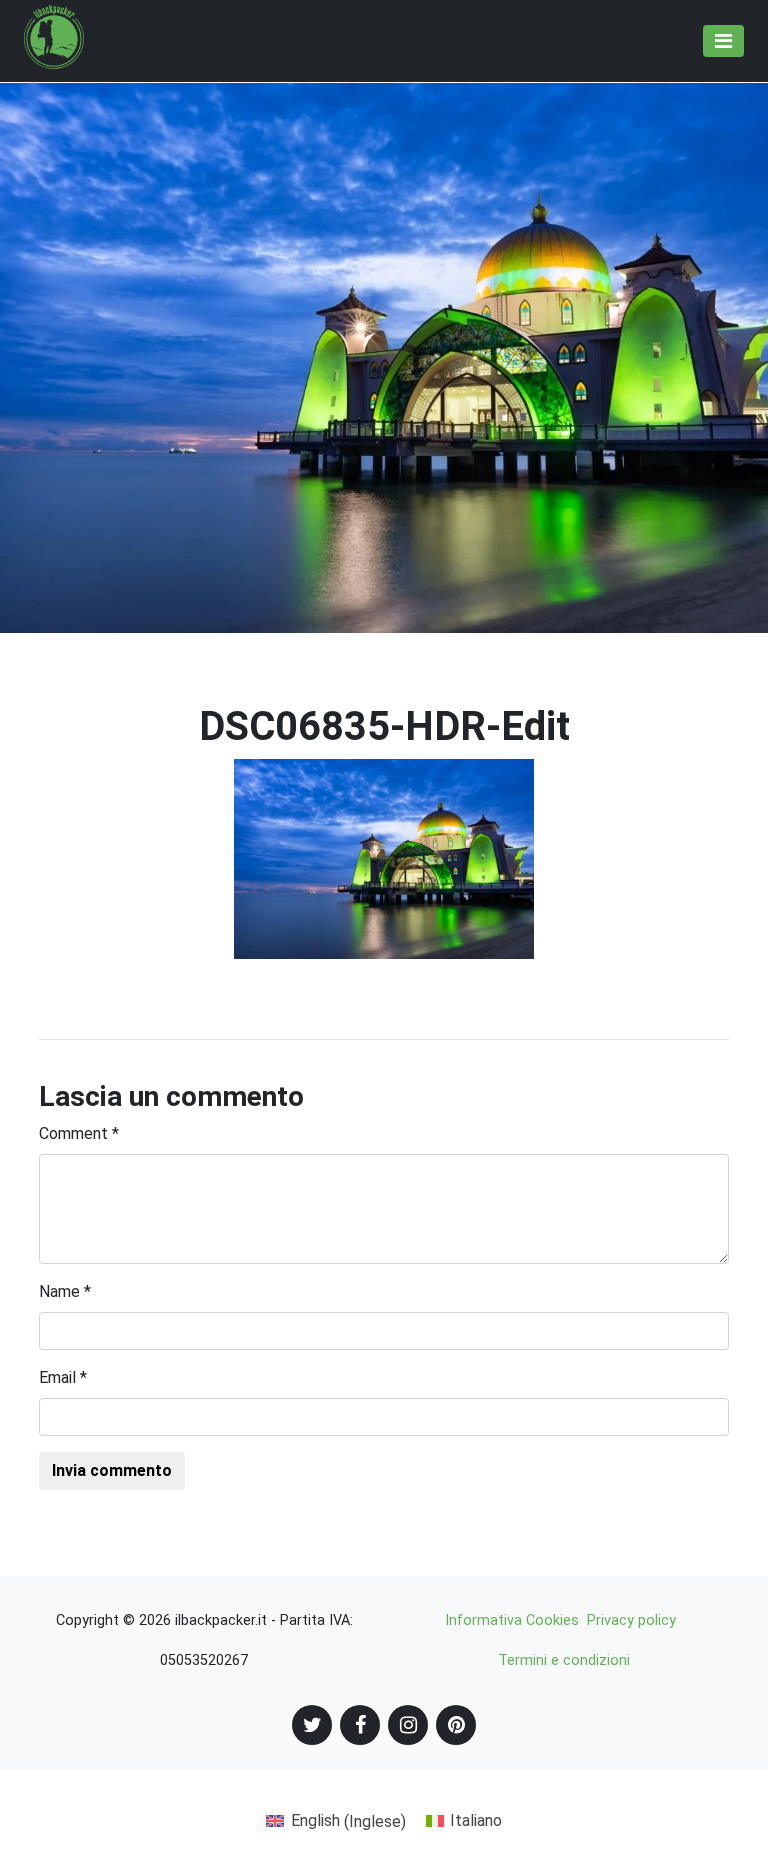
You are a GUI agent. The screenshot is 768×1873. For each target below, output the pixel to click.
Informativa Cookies (512, 1620)
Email (63, 1377)
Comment (79, 1133)
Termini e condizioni (564, 1660)
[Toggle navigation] (723, 41)
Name (65, 1291)
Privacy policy (631, 1620)
